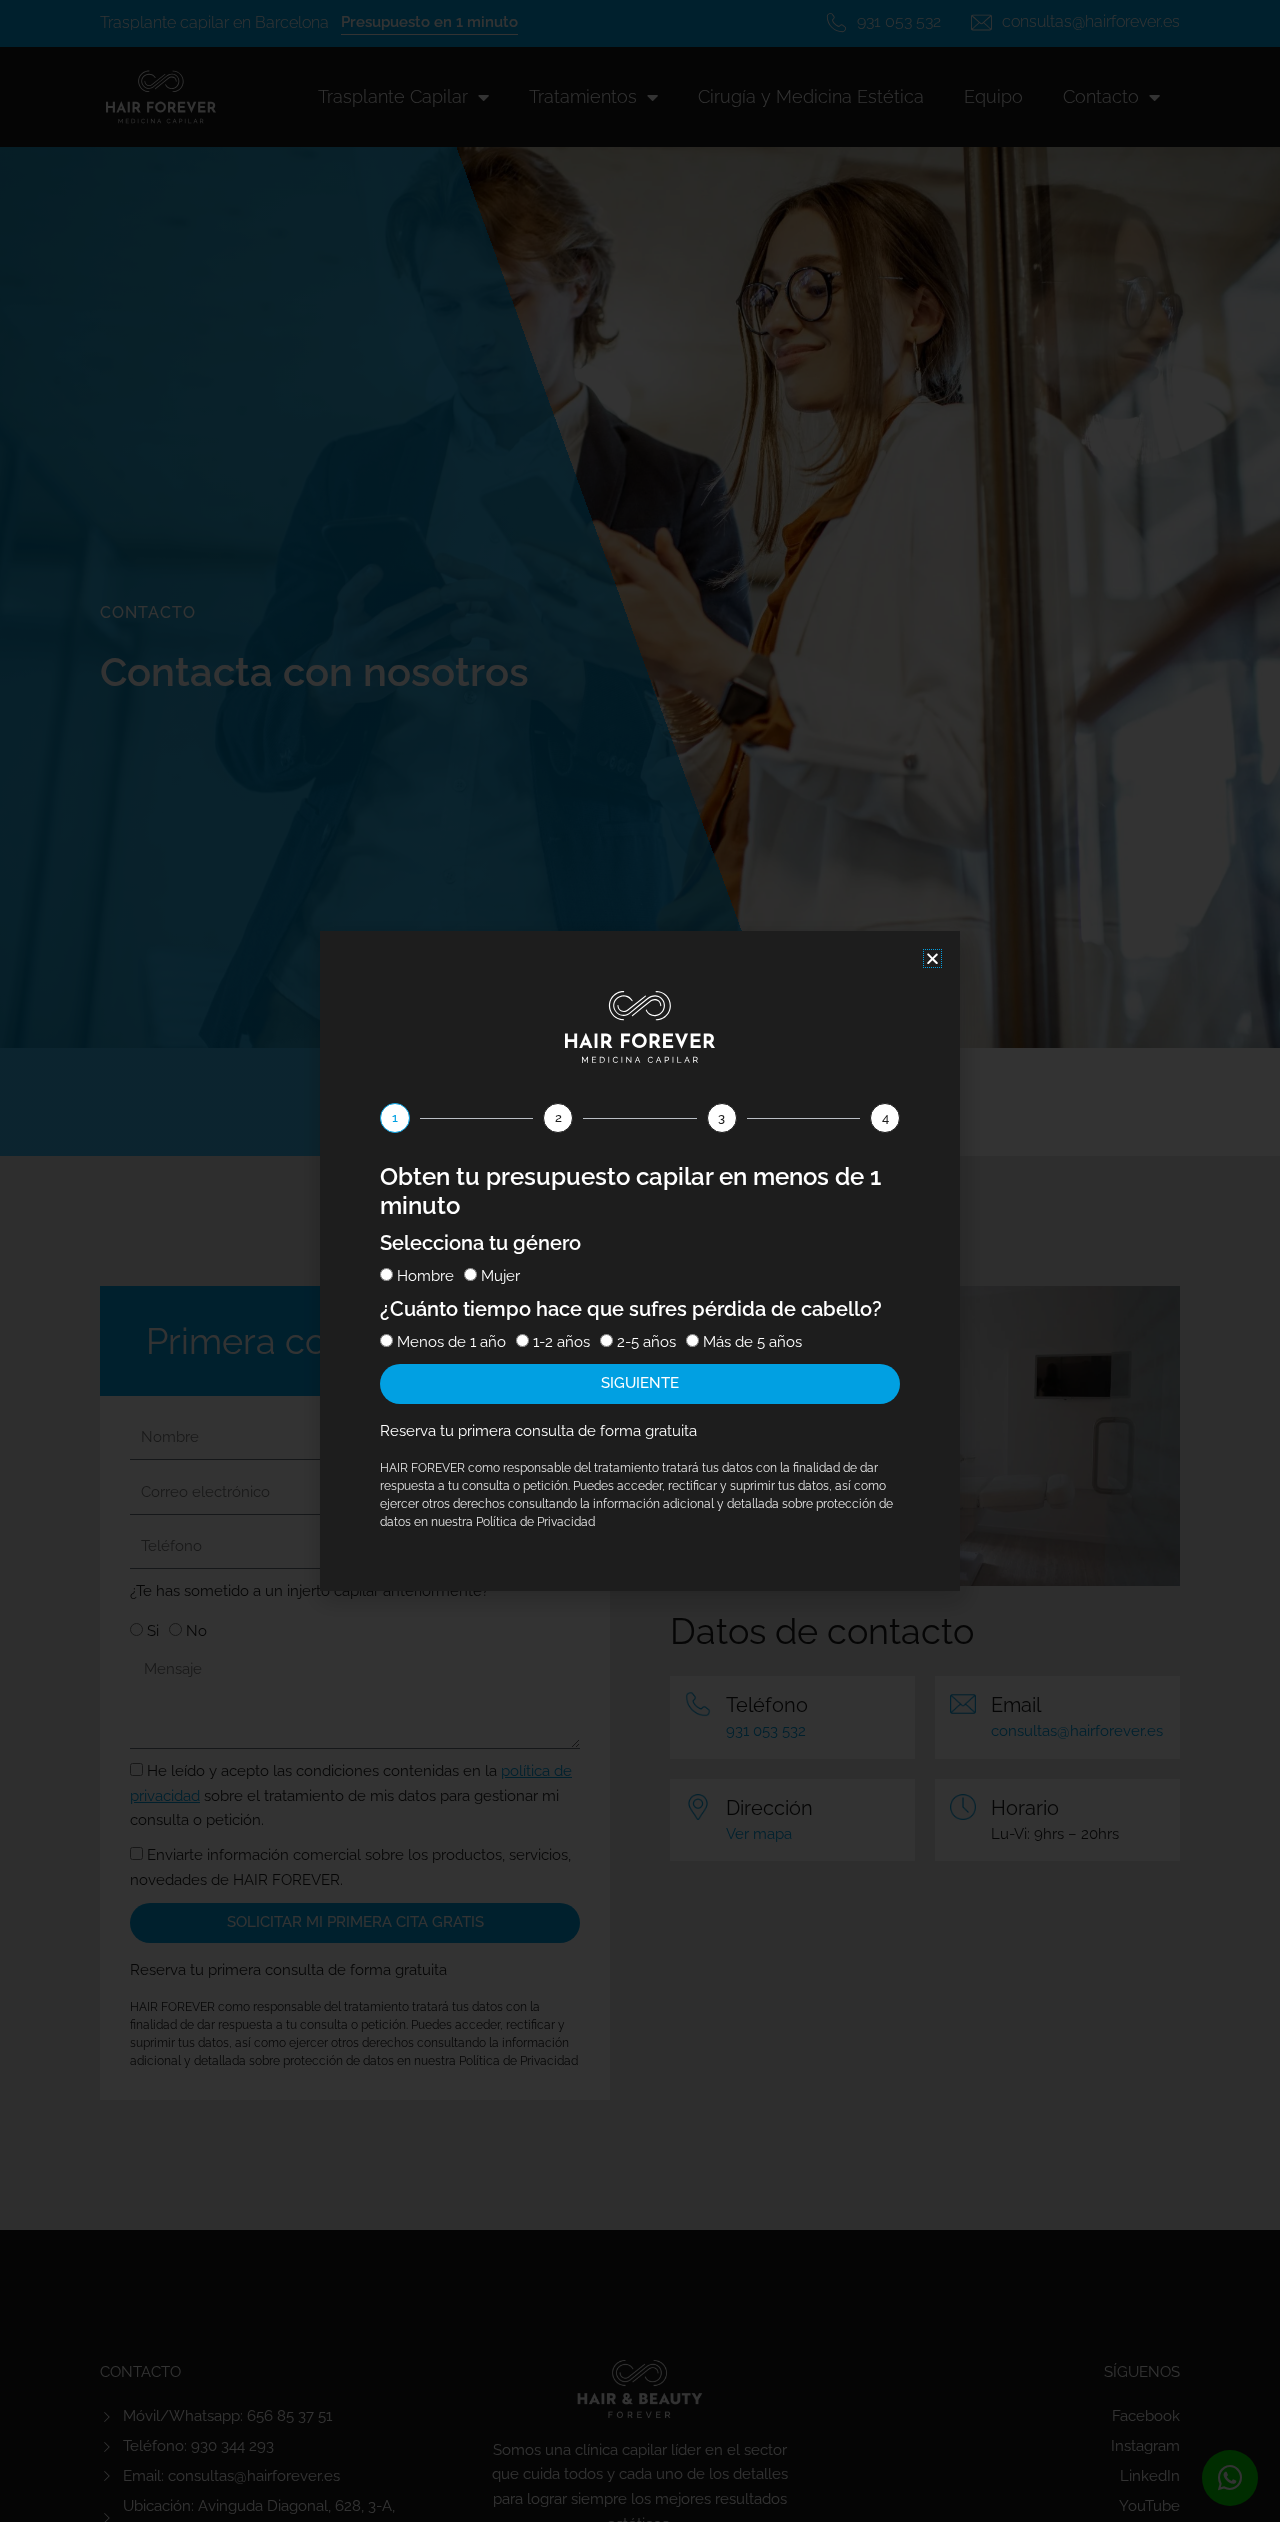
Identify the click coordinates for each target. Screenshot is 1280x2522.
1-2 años (561, 1342)
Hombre (425, 1276)
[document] (640, 1261)
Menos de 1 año (451, 1342)
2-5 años (646, 1342)
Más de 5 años (752, 1342)
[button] (932, 958)
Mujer (500, 1276)
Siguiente (640, 1383)
